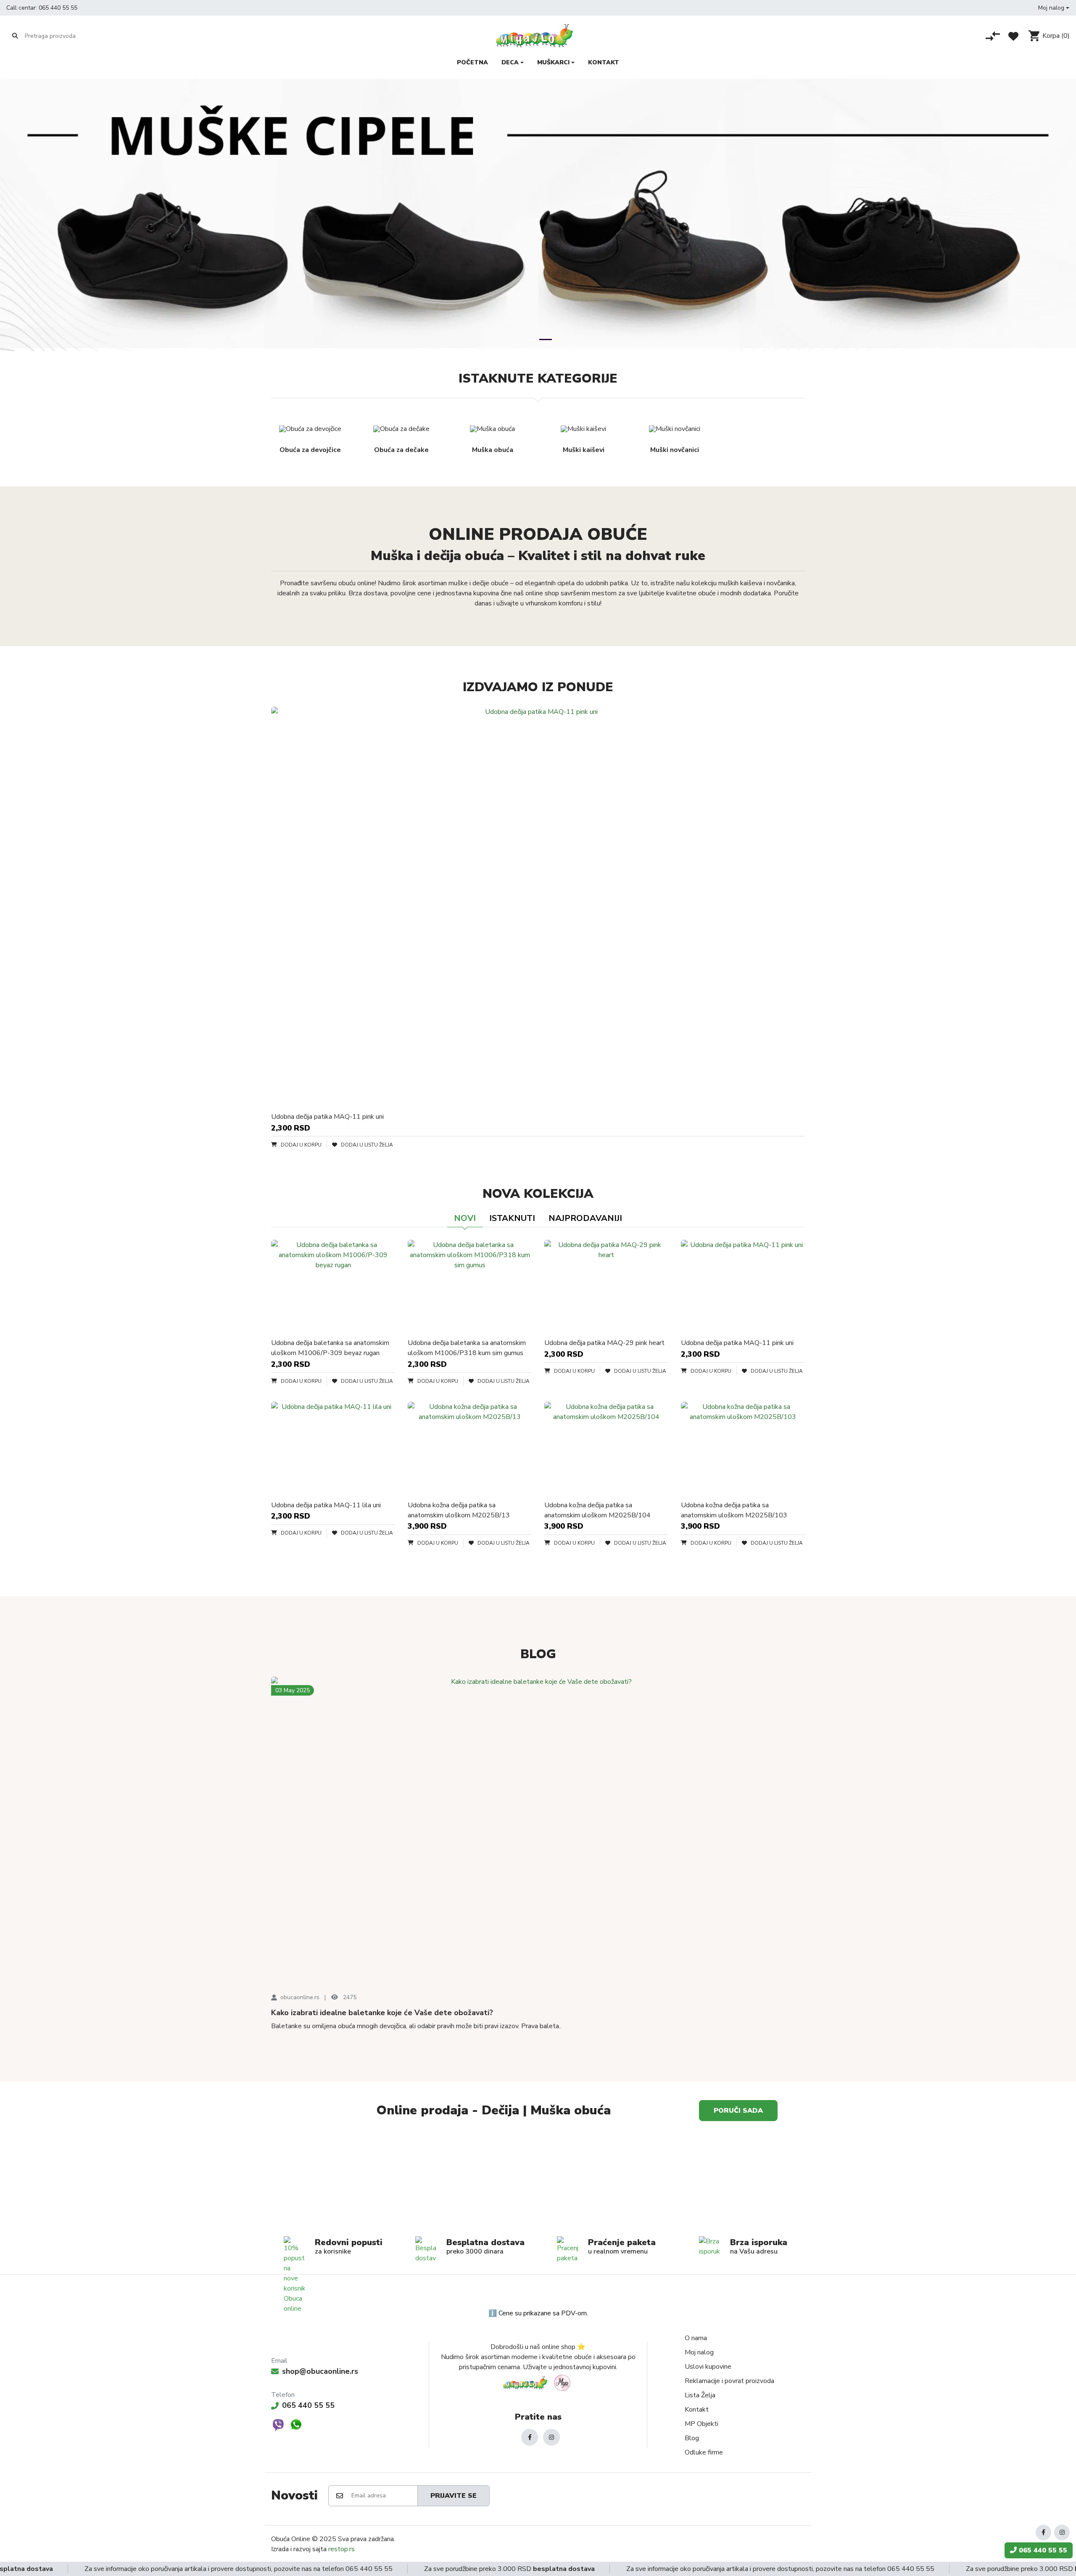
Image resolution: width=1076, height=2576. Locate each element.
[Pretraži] (15, 36)
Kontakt (697, 2410)
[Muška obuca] (403, 2182)
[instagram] (551, 2437)
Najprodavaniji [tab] (585, 1218)
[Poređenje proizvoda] (993, 36)
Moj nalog (699, 2352)
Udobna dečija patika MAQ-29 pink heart (604, 1343)
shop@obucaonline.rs (320, 2371)
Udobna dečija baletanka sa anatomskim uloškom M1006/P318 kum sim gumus (467, 1348)
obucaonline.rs (300, 1997)
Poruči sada (738, 2111)
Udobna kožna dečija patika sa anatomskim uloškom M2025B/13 (459, 1510)
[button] (1054, 8)
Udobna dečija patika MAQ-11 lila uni (326, 1505)
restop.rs (342, 2549)
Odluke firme (704, 2452)
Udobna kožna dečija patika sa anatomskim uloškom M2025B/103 (734, 1510)
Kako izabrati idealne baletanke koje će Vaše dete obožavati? (382, 2013)
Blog (692, 2438)
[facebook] (530, 2437)
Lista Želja (700, 2395)
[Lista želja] (1013, 36)
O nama (696, 2338)
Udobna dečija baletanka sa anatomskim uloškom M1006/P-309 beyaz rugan (330, 1348)
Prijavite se (454, 2496)
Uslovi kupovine (708, 2367)
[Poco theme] (538, 2383)
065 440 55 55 (58, 8)
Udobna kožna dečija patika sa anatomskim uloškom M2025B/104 (597, 1510)
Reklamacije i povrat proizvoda (729, 2381)
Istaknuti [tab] (512, 1218)
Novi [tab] (465, 1218)
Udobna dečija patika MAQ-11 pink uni (327, 1117)
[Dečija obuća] (672, 2182)
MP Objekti (702, 2424)
